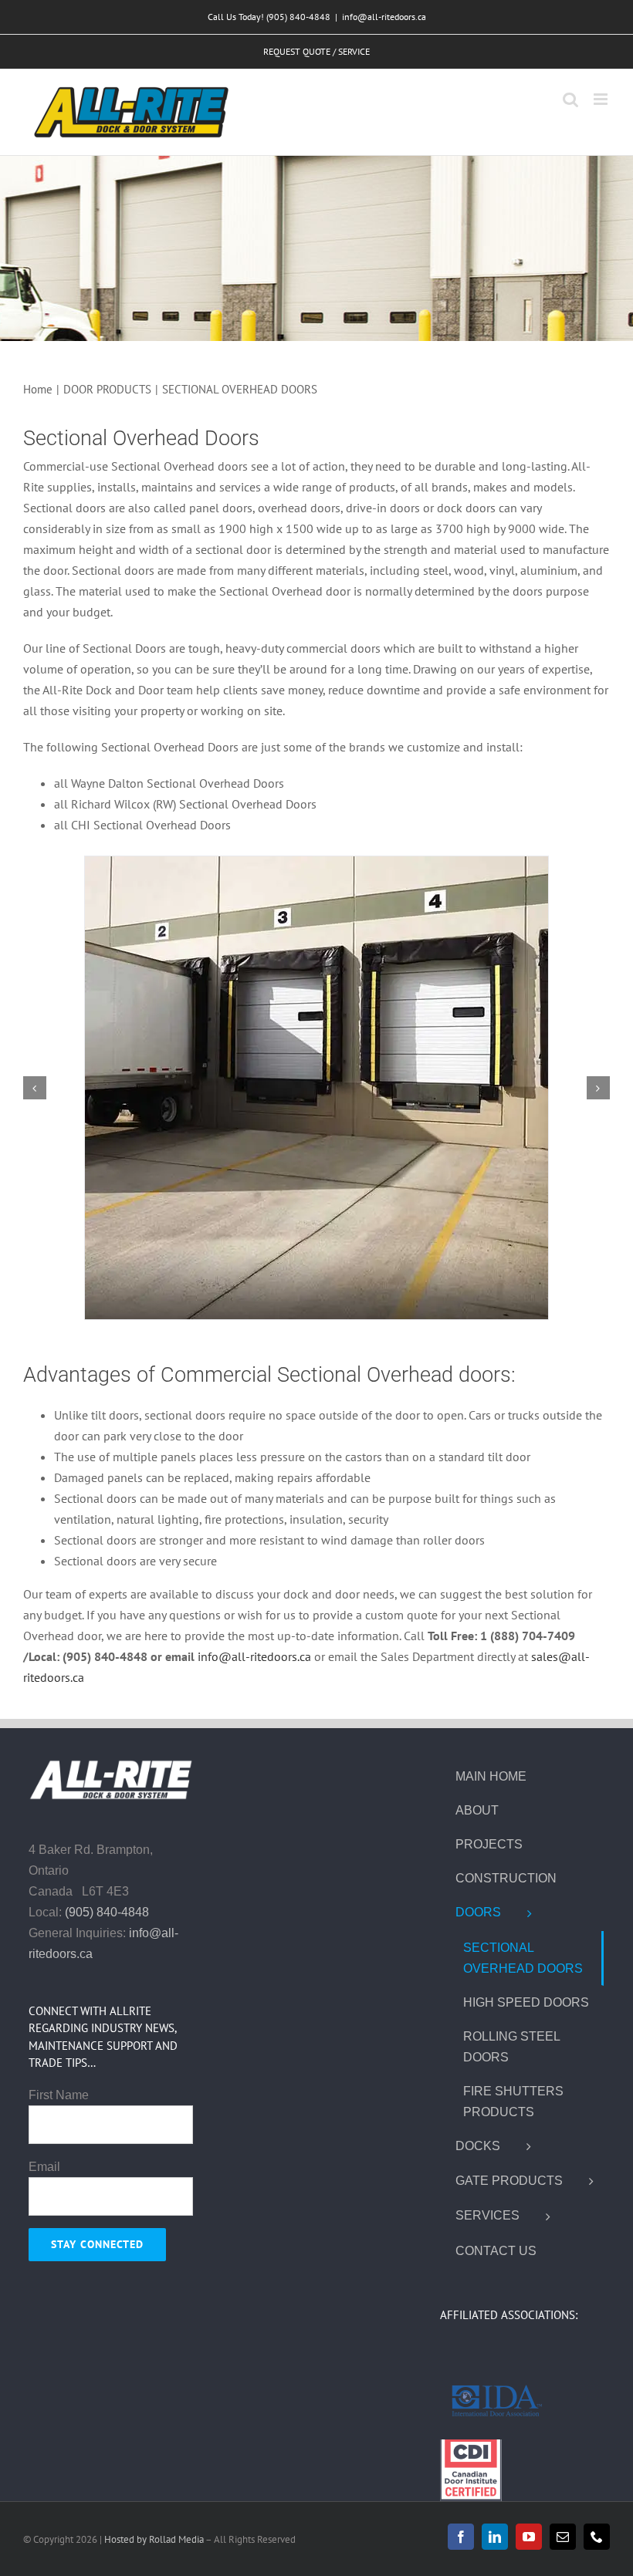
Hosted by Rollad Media (155, 2539)
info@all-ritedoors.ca (384, 17)
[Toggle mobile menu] (602, 99)
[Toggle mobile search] (570, 99)
